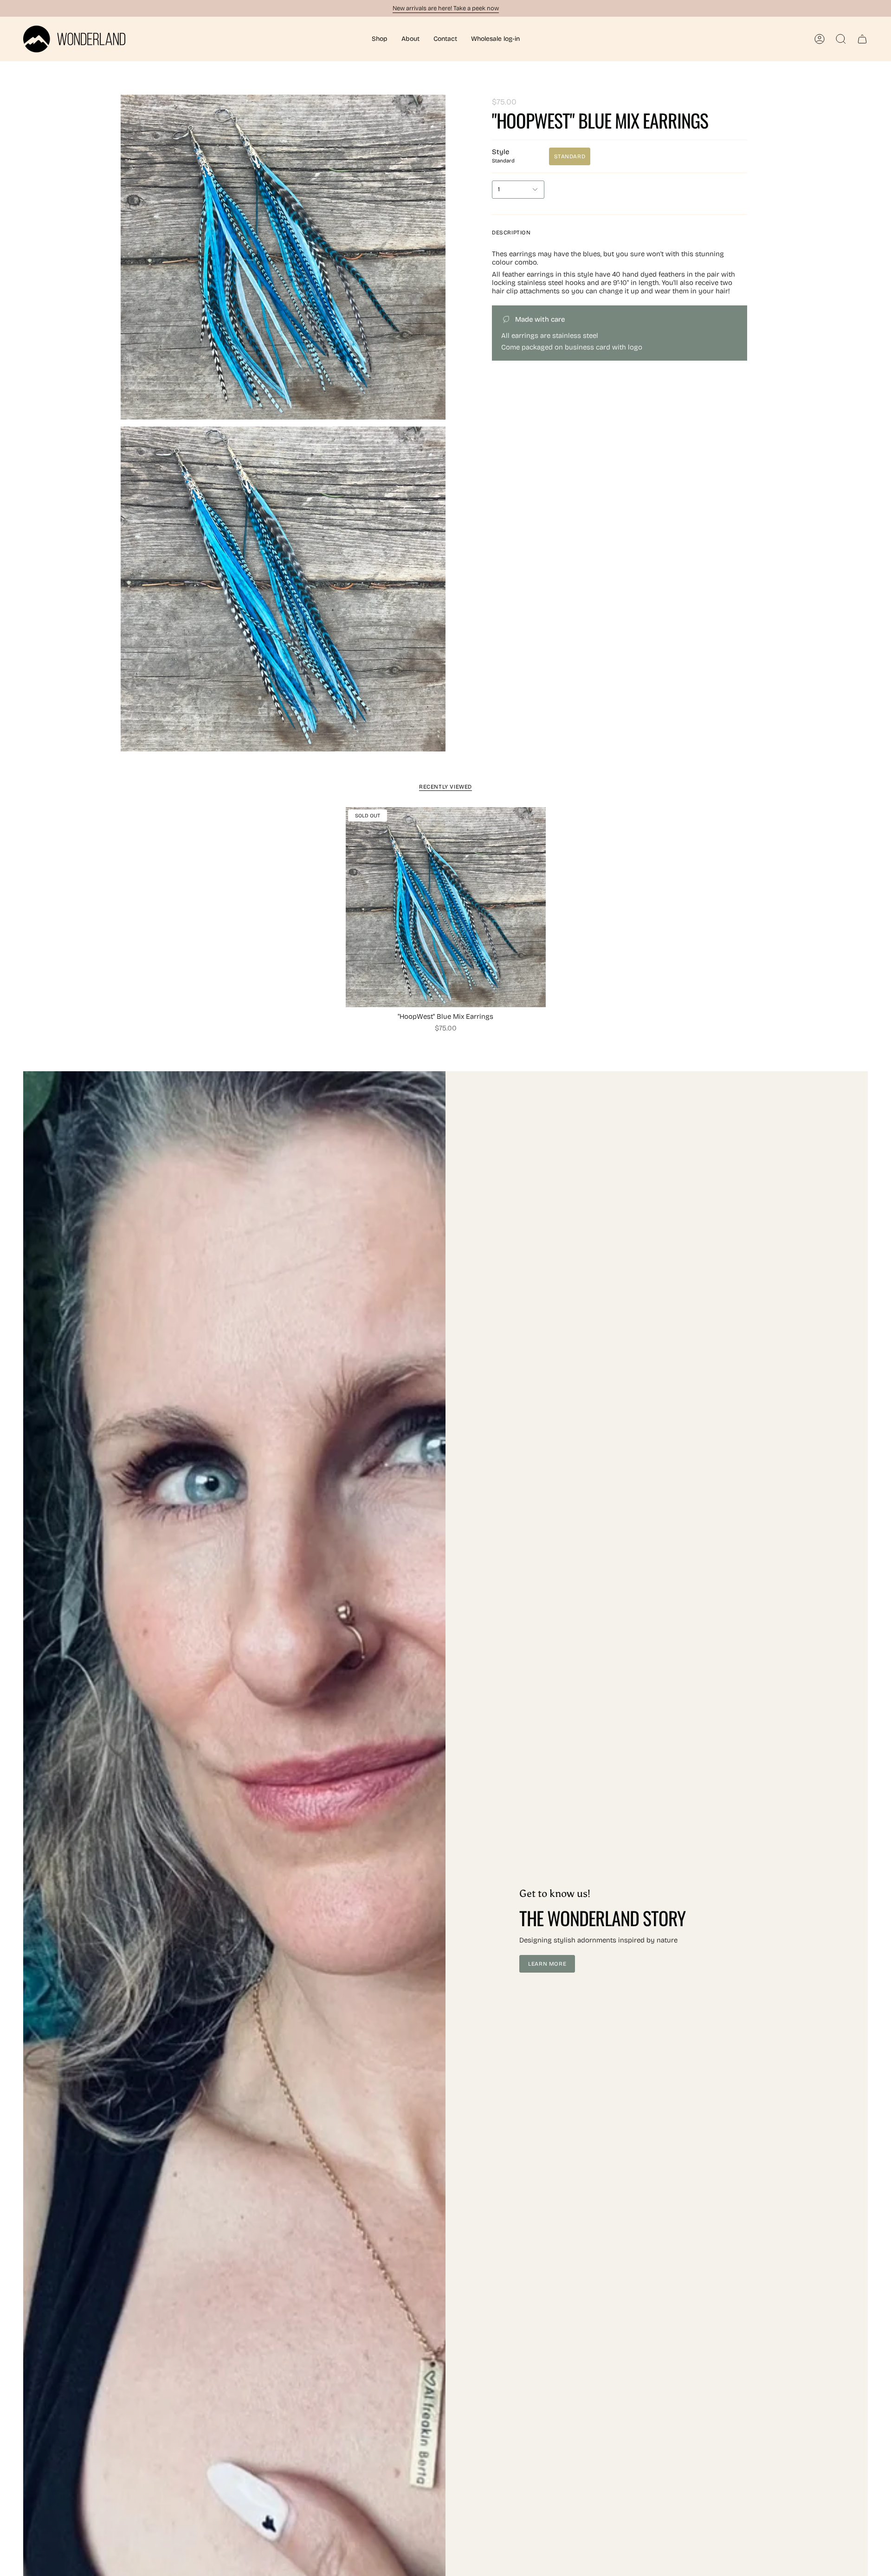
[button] (380, 39)
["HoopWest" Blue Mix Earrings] (446, 907)
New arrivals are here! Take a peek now (446, 8)
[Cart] (862, 39)
